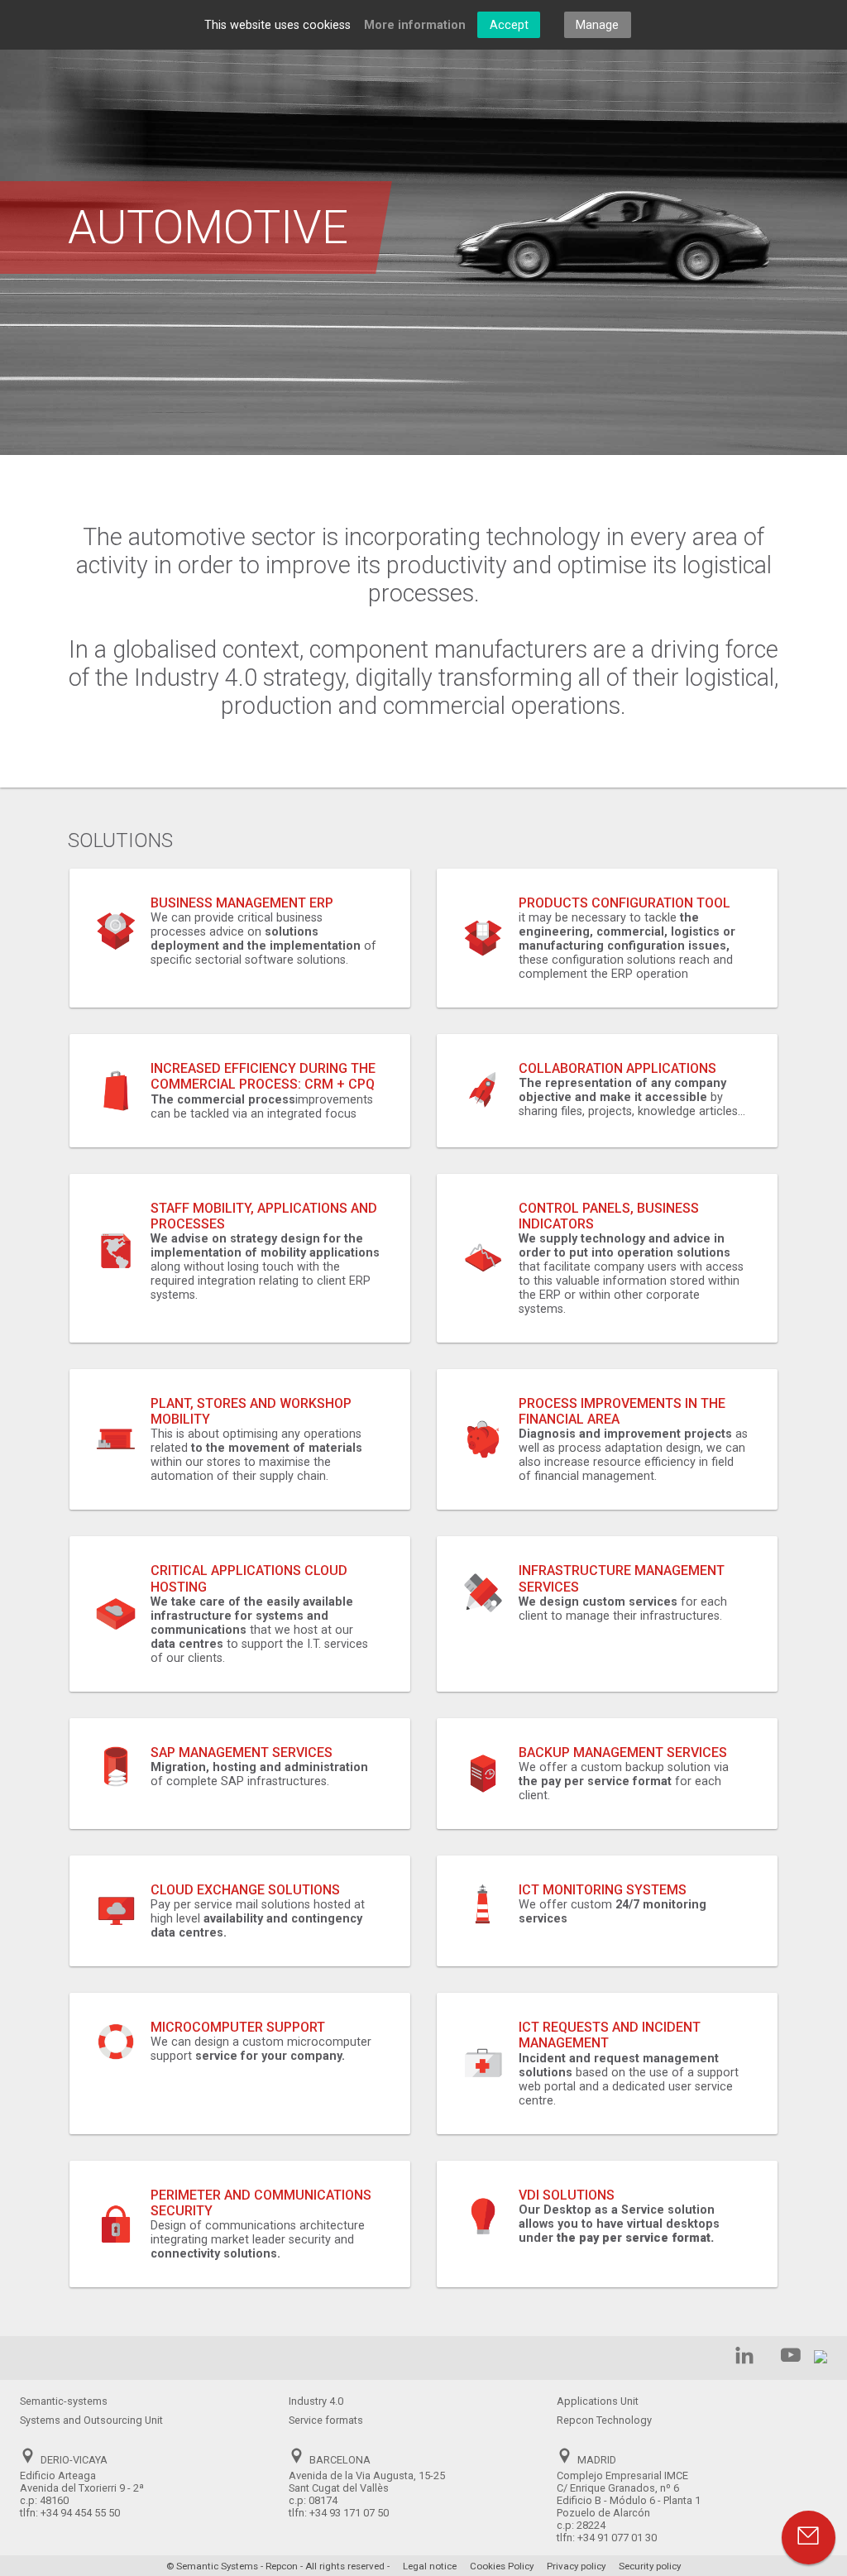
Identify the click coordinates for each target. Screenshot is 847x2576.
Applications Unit (598, 2401)
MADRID (597, 2460)
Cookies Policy (502, 2566)
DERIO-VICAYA (74, 2460)
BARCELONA (340, 2460)
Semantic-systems (64, 2401)
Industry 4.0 (316, 2401)
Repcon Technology (604, 2420)
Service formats (326, 2420)
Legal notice (430, 2566)
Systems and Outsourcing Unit (91, 2420)
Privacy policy (576, 2566)
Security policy (650, 2566)
